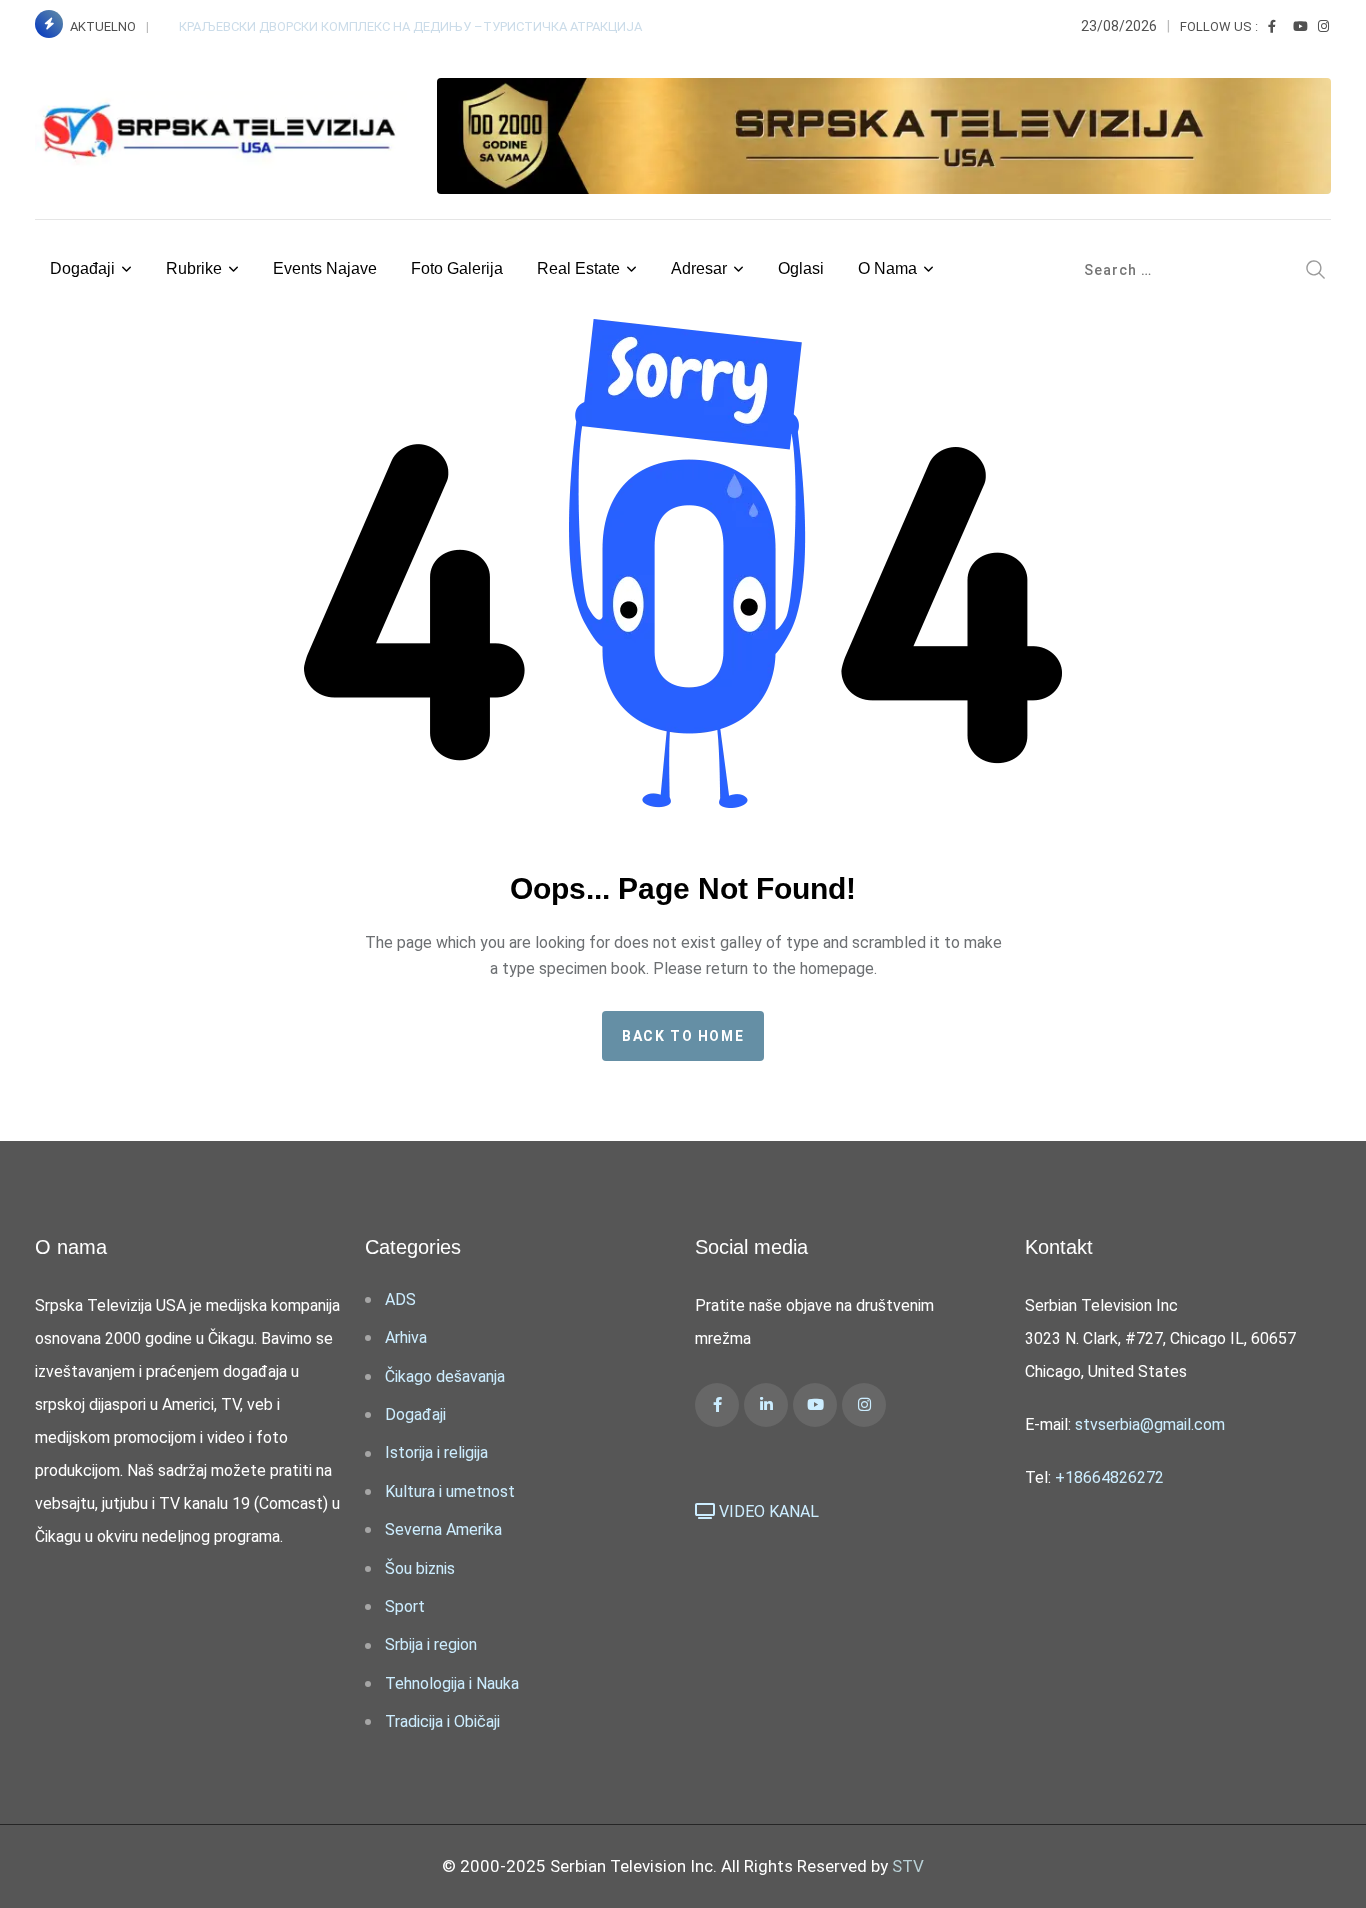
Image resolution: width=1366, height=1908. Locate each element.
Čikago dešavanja (445, 1376)
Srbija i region (431, 1644)
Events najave (325, 268)
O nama (887, 268)
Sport (405, 1606)
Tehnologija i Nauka (452, 1683)
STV (908, 1866)
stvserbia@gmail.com (1150, 1424)
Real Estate (578, 268)
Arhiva (406, 1337)
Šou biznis (420, 1568)
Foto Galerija (457, 268)
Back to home (683, 1036)
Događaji (82, 268)
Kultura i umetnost (450, 1491)
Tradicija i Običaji (442, 1721)
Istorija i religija (436, 1452)
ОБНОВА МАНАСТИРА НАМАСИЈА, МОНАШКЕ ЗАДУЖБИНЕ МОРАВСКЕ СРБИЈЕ (414, 26)
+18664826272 (1109, 1477)
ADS (400, 1299)
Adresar (699, 268)
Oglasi (801, 268)
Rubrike (194, 268)
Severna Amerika (443, 1529)
